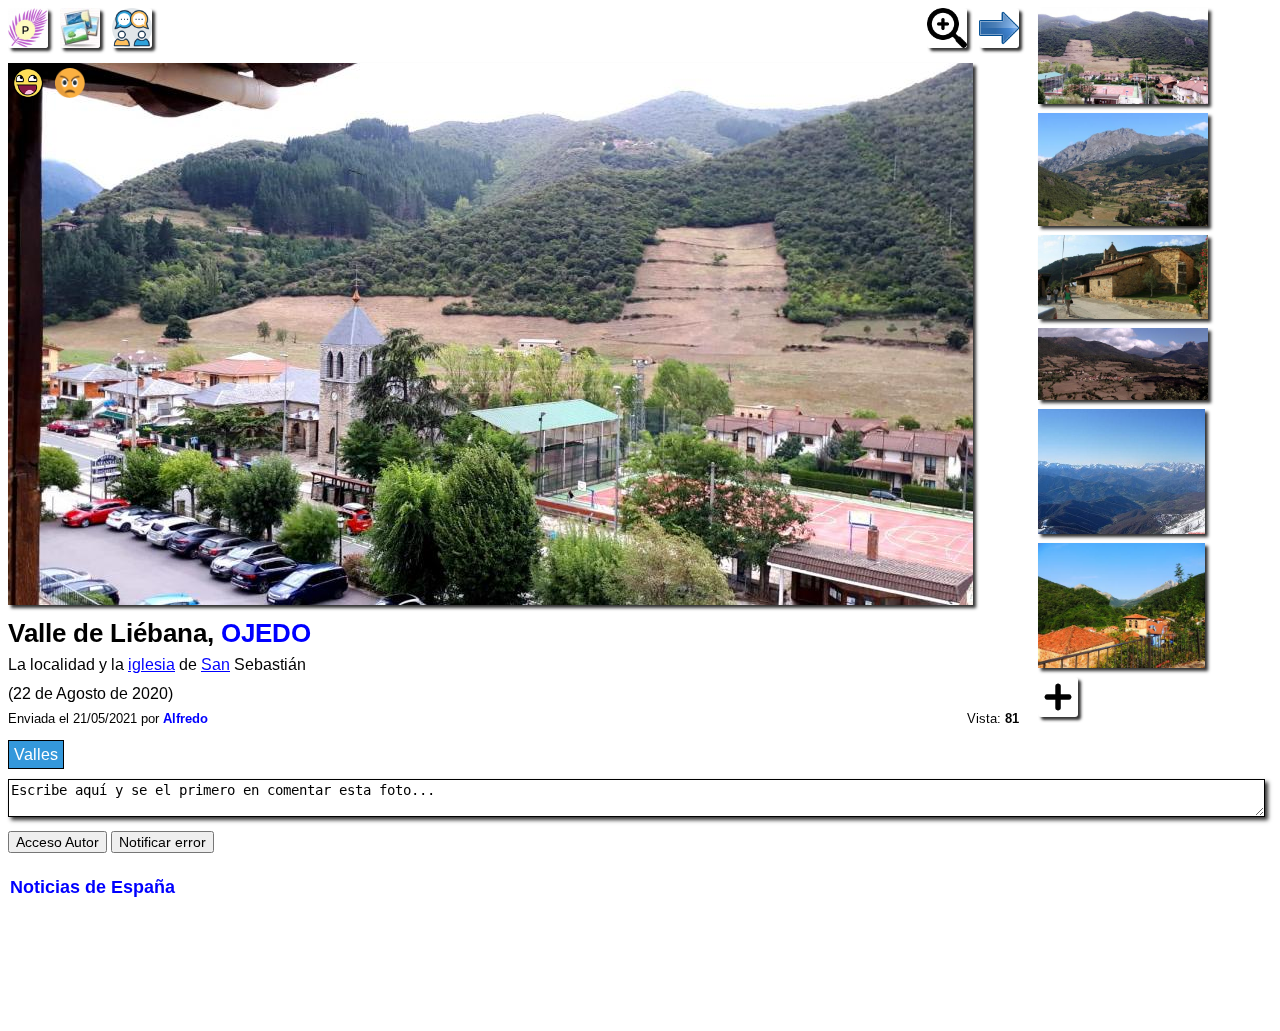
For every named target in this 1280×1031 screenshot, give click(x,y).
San (215, 664)
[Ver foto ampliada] (947, 26)
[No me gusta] (70, 92)
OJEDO (266, 633)
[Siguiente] (999, 26)
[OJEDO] (28, 26)
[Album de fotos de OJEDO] (80, 26)
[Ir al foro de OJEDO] (132, 26)
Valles (36, 754)
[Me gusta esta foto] (28, 92)
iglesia (151, 664)
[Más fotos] (1058, 696)
